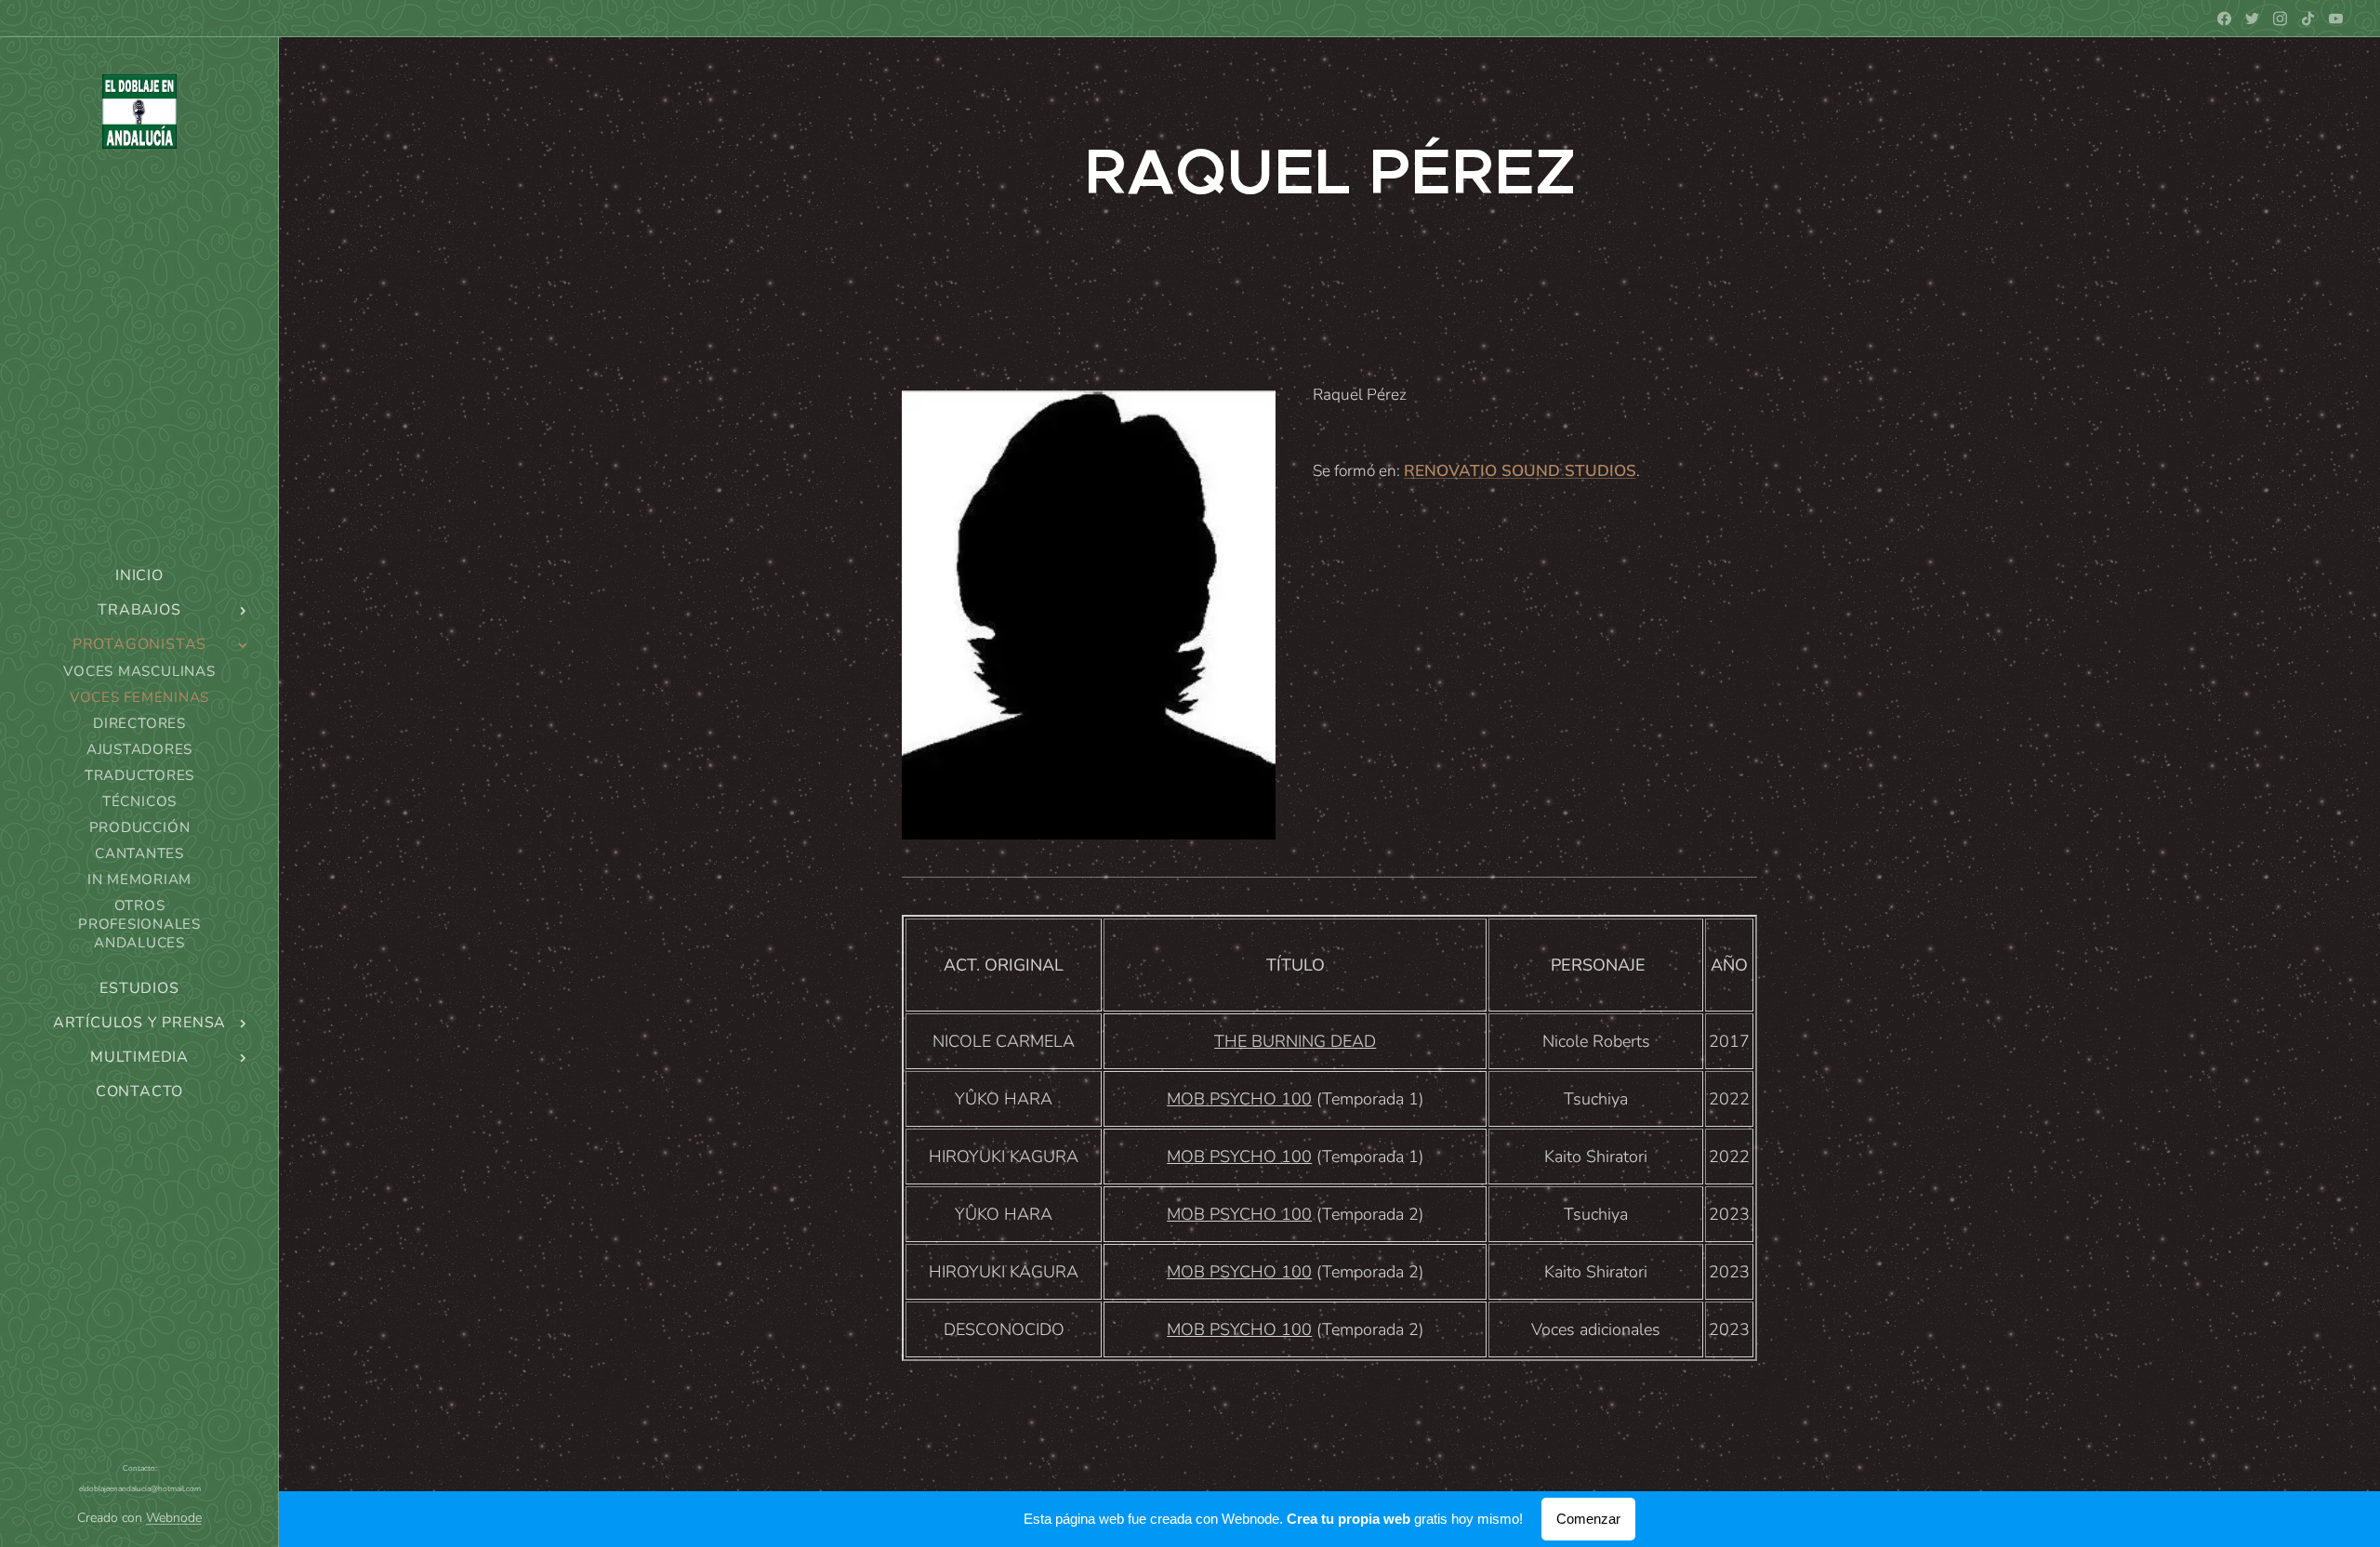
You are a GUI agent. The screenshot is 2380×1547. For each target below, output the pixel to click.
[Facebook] (2224, 19)
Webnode (174, 1518)
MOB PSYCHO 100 (1239, 1099)
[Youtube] (2336, 19)
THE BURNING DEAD (1295, 1041)
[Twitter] (2252, 19)
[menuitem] (139, 576)
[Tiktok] (2308, 19)
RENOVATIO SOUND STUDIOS (1520, 471)
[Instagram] (2280, 19)
